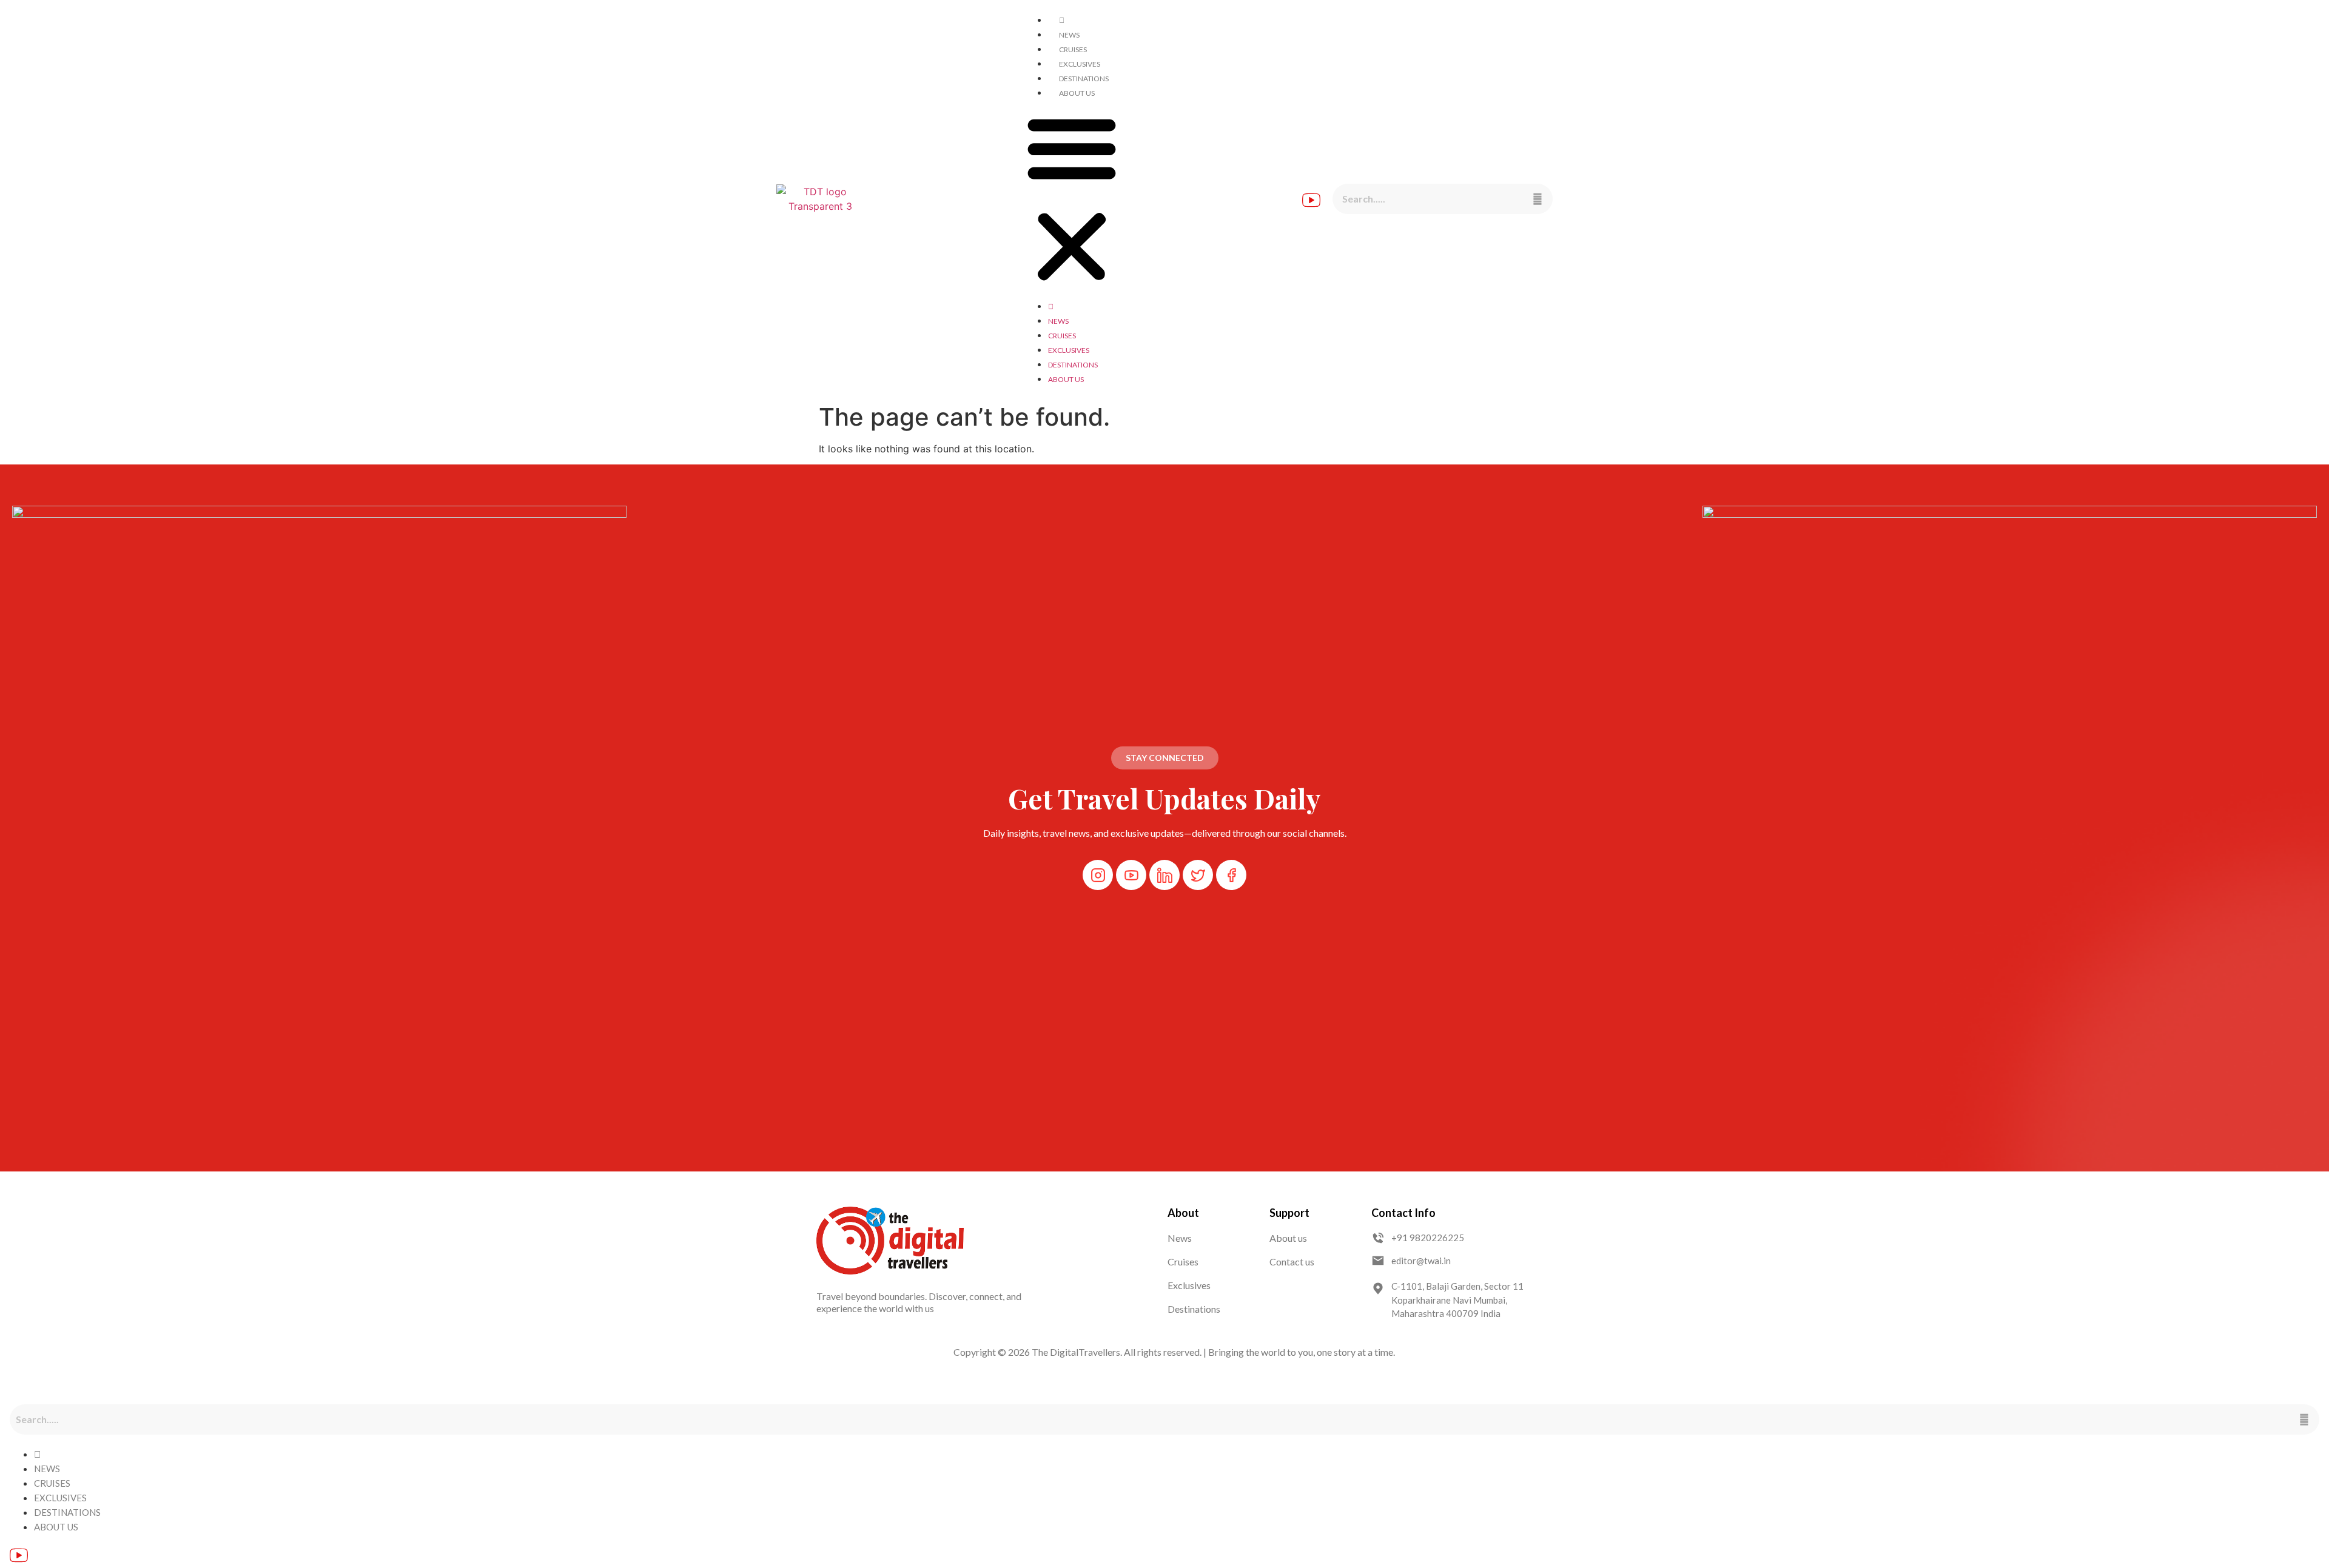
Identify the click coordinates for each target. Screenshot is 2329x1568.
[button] (1072, 199)
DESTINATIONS (1084, 79)
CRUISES (1073, 49)
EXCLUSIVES (1080, 64)
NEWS (1069, 35)
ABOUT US (1077, 93)
